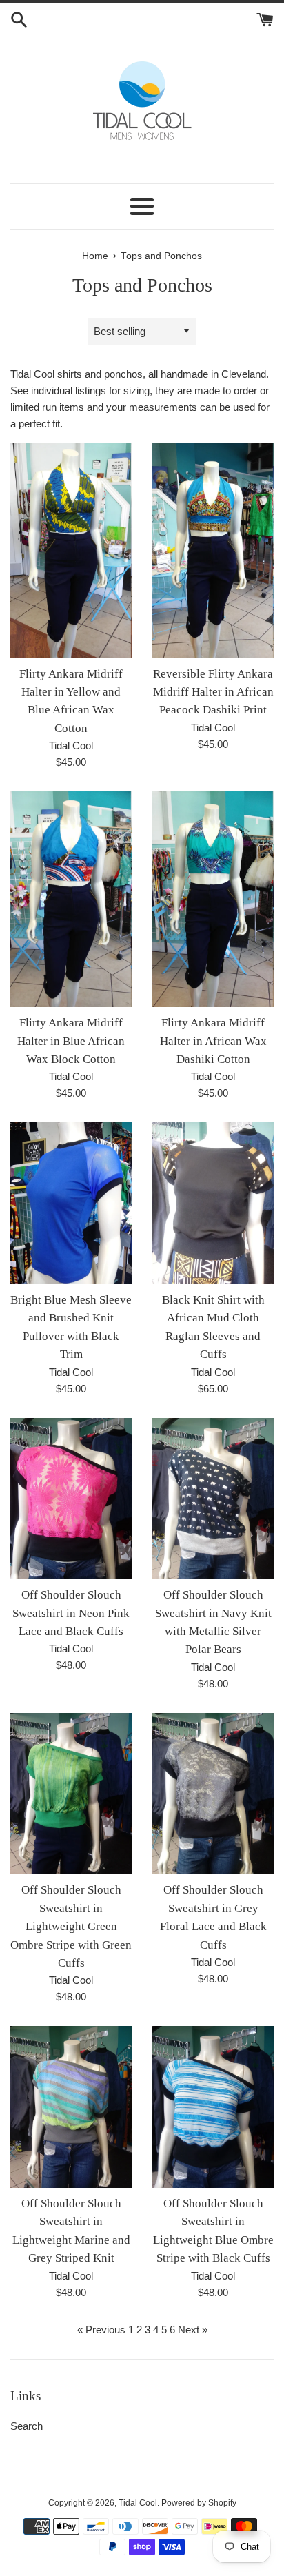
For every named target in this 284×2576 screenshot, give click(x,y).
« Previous (101, 2330)
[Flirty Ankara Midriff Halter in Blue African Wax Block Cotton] (71, 899)
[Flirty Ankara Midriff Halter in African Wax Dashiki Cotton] (213, 899)
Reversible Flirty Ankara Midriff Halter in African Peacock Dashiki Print (213, 692)
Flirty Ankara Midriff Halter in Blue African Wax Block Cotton (71, 1041)
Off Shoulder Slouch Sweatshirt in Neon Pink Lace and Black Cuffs (71, 1613)
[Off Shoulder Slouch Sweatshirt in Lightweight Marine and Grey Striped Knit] (71, 2107)
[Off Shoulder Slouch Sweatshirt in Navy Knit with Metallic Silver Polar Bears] (213, 1499)
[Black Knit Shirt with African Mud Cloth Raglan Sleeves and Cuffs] (213, 1203)
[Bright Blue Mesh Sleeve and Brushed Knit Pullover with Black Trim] (71, 1203)
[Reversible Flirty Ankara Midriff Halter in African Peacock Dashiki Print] (213, 550)
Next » (193, 2330)
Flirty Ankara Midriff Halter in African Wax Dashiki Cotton (213, 1041)
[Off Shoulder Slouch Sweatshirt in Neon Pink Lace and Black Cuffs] (71, 1499)
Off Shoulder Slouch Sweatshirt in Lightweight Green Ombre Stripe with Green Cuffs (71, 1926)
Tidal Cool (138, 2503)
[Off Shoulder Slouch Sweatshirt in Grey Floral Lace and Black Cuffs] (213, 1794)
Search (27, 2426)
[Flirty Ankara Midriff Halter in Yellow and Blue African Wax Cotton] (71, 550)
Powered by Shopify (199, 2503)
